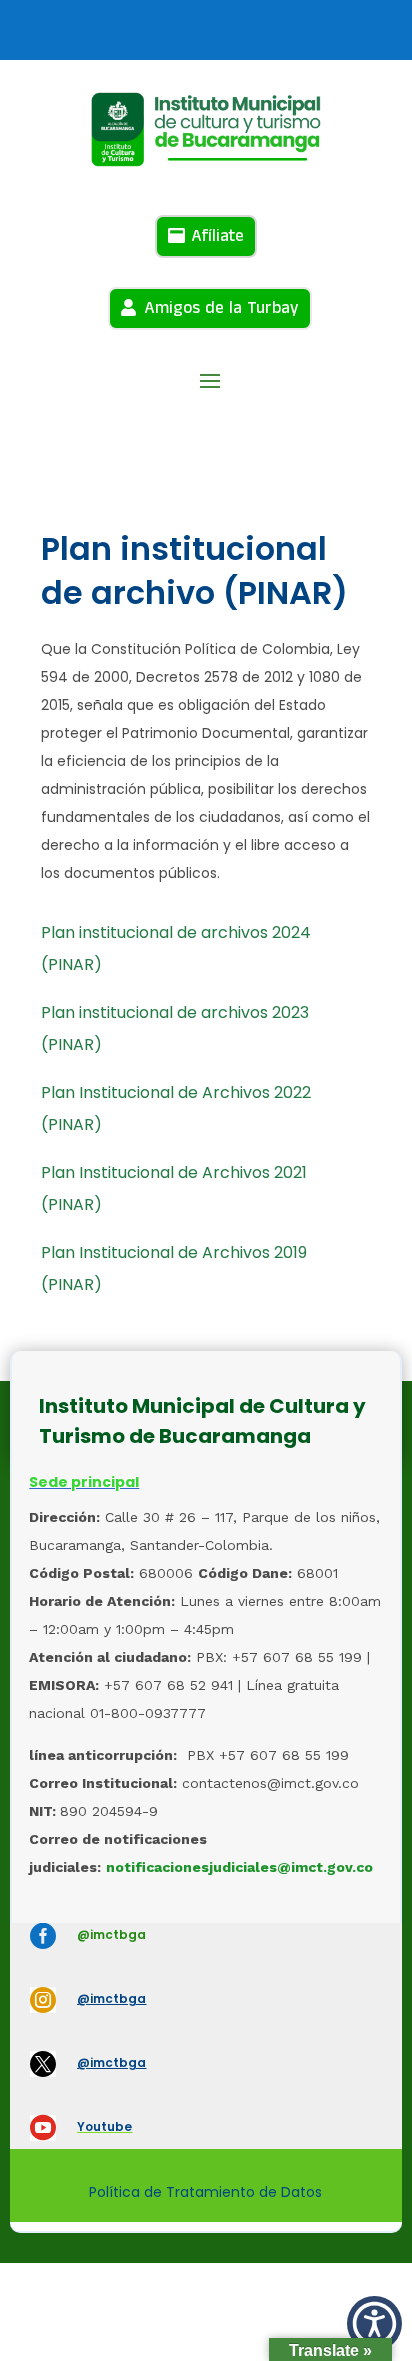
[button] (374, 2323)
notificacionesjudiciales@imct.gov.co (239, 1867)
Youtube (104, 2126)
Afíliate (217, 236)
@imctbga (111, 1934)
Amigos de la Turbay (221, 308)
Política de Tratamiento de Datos (205, 2192)
